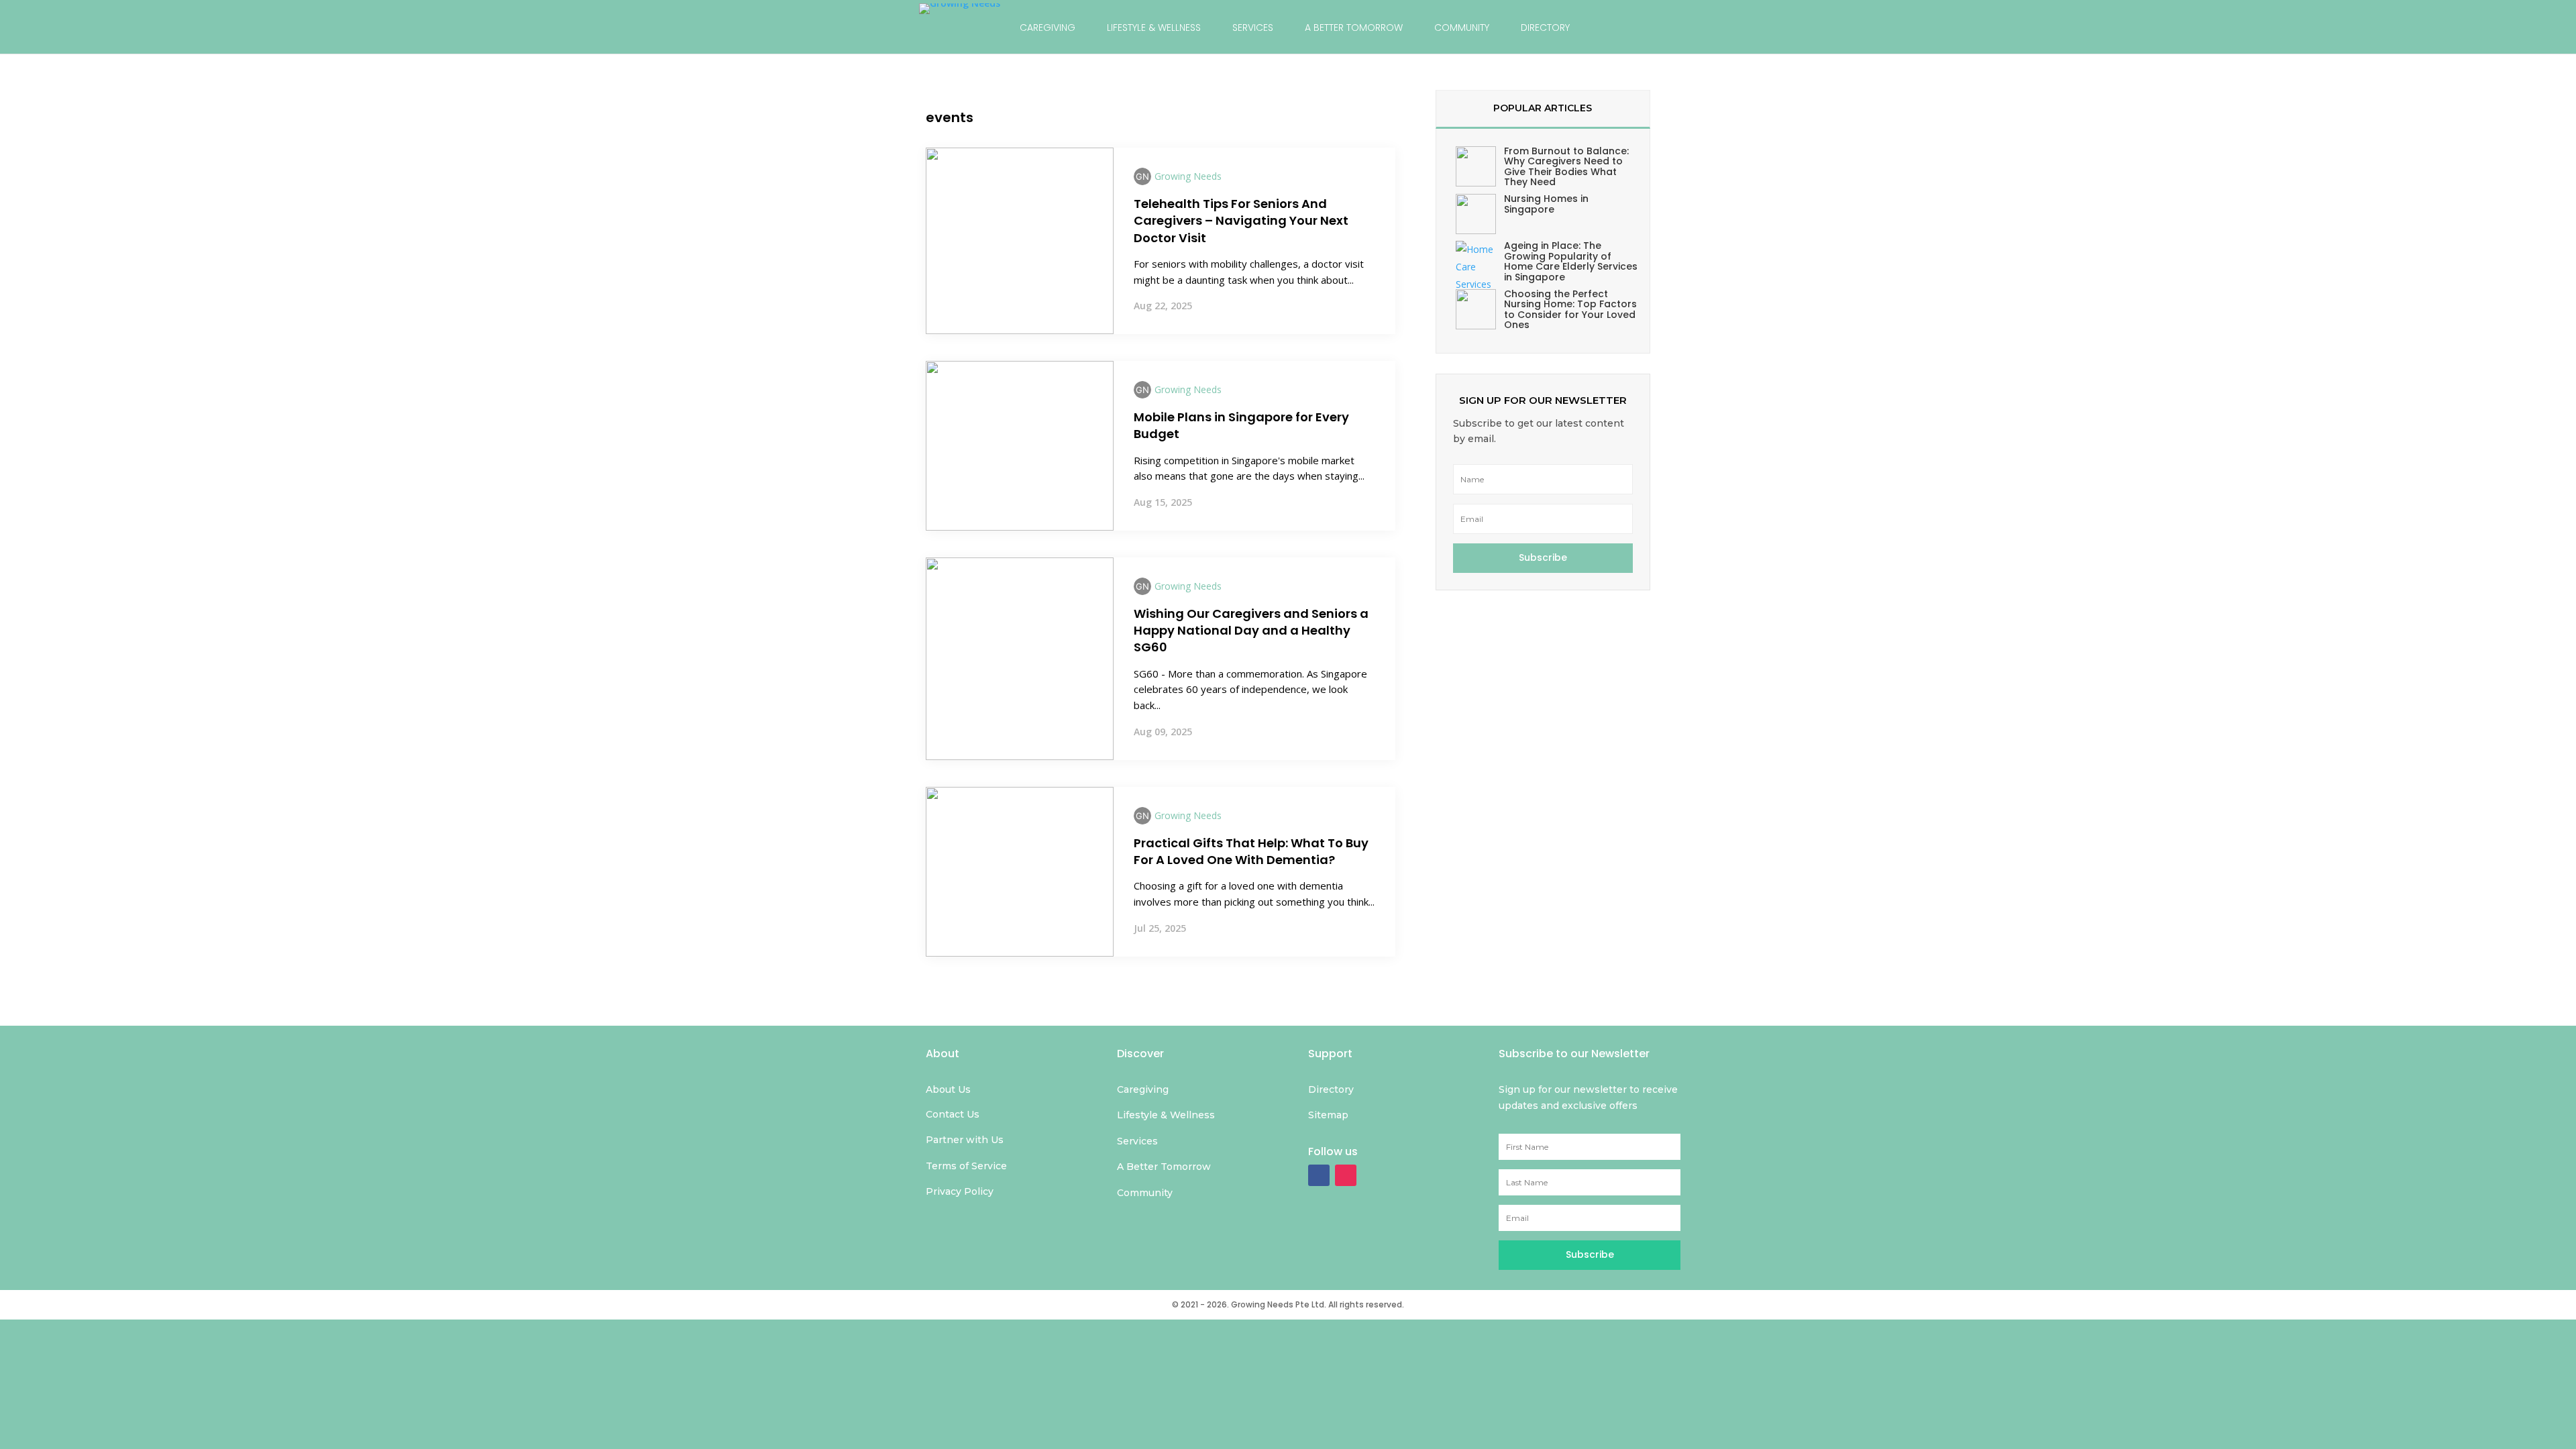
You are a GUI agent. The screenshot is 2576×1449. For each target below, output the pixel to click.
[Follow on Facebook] (1319, 1175)
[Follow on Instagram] (1346, 1175)
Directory (1545, 28)
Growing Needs (1188, 176)
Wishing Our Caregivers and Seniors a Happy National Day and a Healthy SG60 (1251, 630)
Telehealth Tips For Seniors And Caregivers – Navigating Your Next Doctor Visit (1241, 220)
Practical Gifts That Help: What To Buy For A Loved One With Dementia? (1251, 851)
